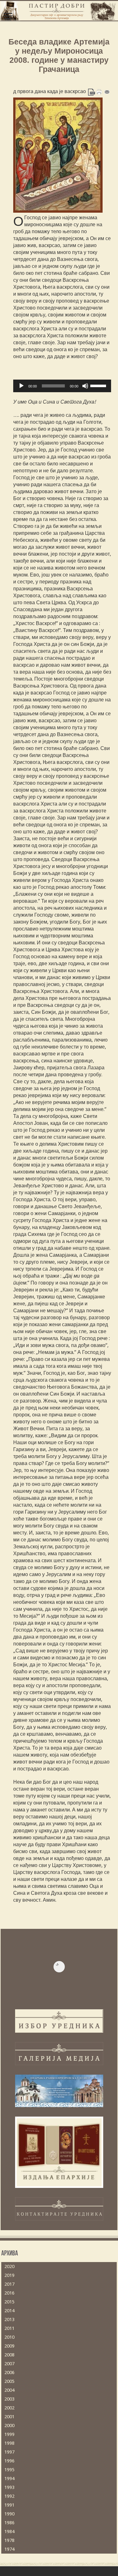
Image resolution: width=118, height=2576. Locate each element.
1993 (9, 2487)
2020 (9, 2266)
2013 (9, 2319)
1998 (9, 2443)
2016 (9, 2293)
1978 (9, 2540)
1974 (9, 2549)
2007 (9, 2364)
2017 (9, 2284)
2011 (9, 2328)
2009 (9, 2346)
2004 (9, 2390)
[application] (62, 386)
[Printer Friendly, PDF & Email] (99, 92)
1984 (9, 2532)
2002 (9, 2408)
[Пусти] (21, 386)
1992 (9, 2496)
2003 (9, 2399)
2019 (9, 2275)
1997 (9, 2452)
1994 (9, 2479)
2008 (9, 2355)
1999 (9, 2434)
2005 (9, 2381)
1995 (9, 2470)
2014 (9, 2311)
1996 (9, 2461)
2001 (9, 2417)
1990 (9, 2514)
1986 (9, 2523)
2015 (9, 2302)
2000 (9, 2425)
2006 (9, 2372)
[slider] (99, 385)
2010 (9, 2337)
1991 (9, 2505)
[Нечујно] (85, 386)
